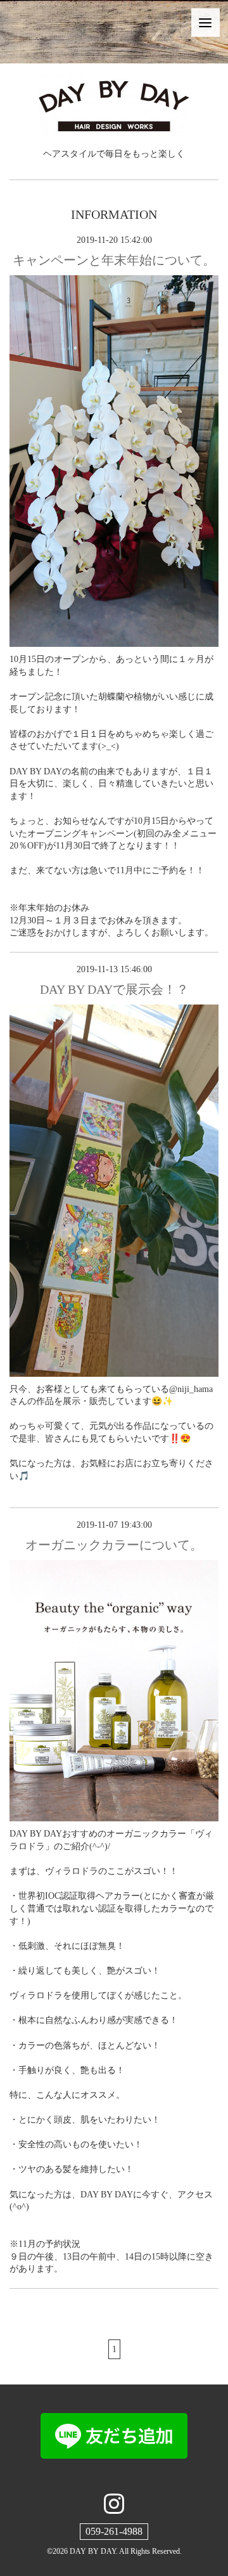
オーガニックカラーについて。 (114, 1545)
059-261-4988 (114, 2531)
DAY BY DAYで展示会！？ (114, 989)
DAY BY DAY (93, 2551)
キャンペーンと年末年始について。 (114, 260)
